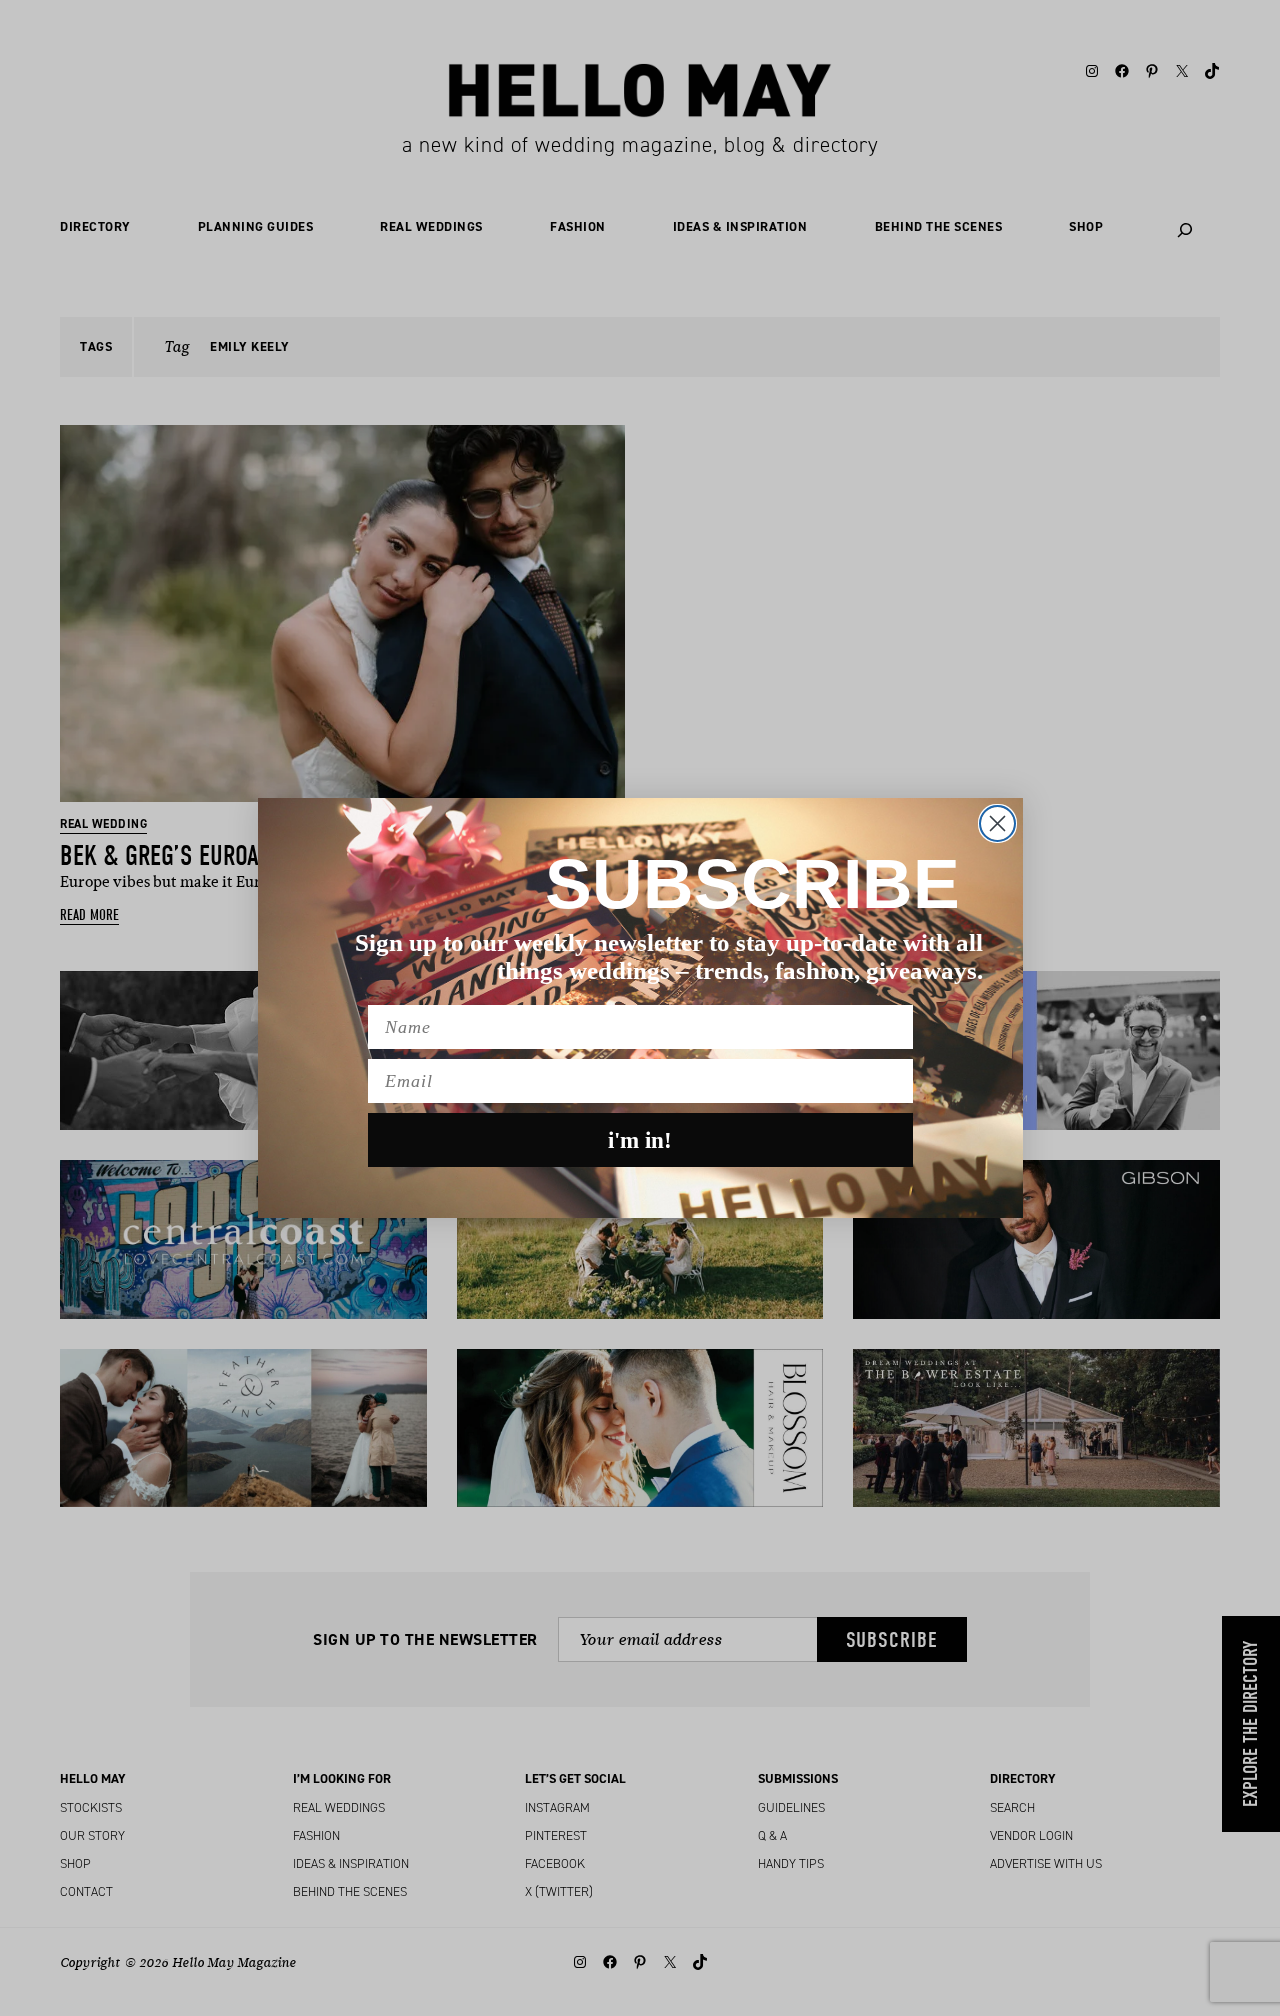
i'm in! (640, 1140)
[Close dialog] (997, 823)
